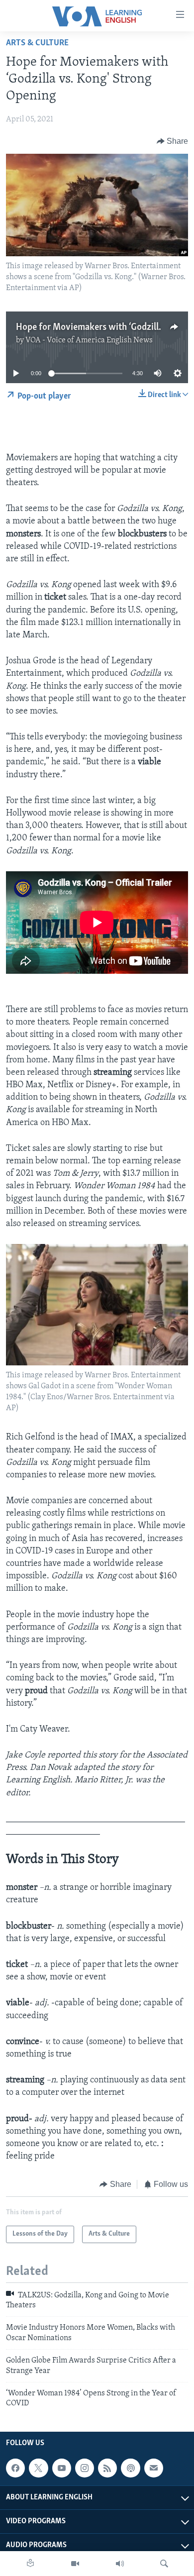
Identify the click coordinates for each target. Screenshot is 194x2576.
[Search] (164, 2564)
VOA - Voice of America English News (89, 340)
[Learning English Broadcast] (120, 2564)
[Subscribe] (154, 2468)
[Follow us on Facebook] (15, 2468)
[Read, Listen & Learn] (30, 2564)
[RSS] (107, 2468)
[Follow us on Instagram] (85, 2468)
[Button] (173, 141)
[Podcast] (130, 2468)
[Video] (75, 2564)
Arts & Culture (37, 43)
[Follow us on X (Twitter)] (38, 2468)
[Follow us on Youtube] (62, 2468)
